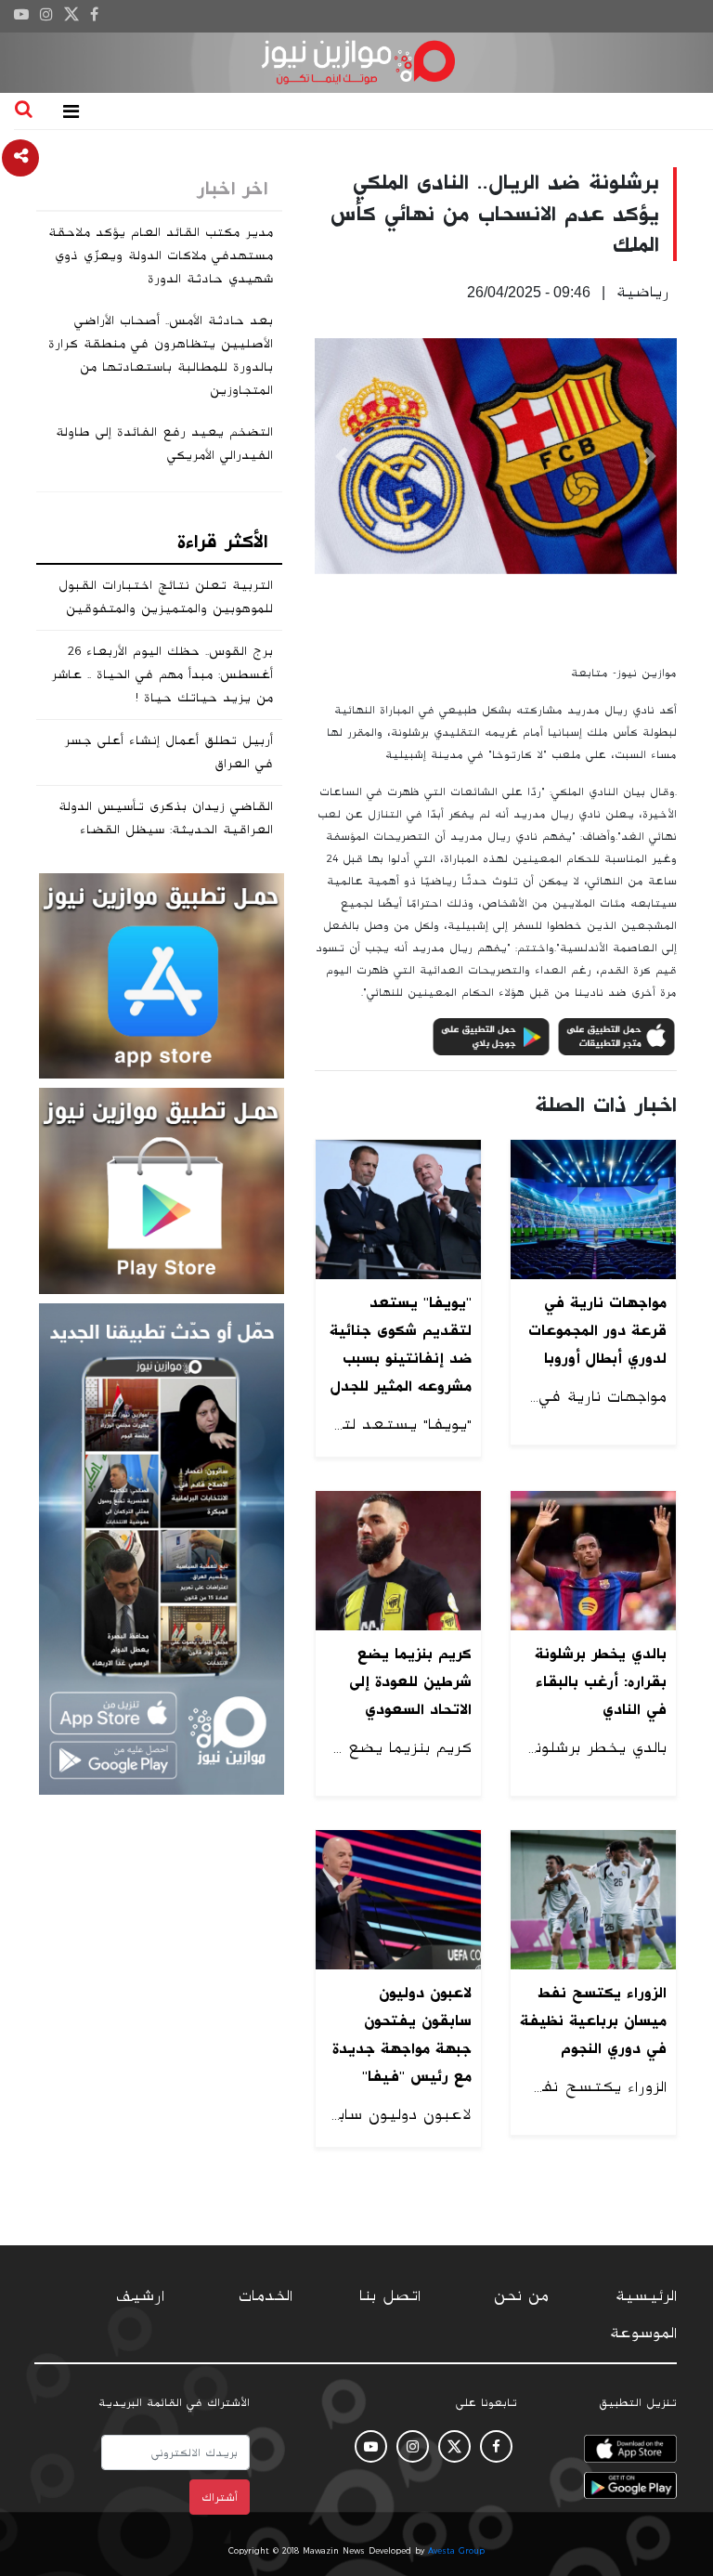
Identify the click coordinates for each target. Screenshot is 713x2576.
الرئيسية (646, 2296)
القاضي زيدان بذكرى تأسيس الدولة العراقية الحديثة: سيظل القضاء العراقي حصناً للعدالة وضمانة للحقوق (159, 830)
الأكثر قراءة (222, 542)
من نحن (521, 2296)
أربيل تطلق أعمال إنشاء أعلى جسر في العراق (169, 752)
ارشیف (140, 2296)
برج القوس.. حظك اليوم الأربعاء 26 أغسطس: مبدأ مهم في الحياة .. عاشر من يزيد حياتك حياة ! (162, 674)
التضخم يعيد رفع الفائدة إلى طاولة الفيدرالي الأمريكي (164, 444)
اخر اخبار (232, 189)
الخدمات (266, 2296)
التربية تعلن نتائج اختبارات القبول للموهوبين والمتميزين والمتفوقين (166, 597)
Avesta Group (456, 2551)
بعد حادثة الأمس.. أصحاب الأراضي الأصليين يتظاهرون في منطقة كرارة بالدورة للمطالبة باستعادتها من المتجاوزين (161, 355)
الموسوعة (643, 2334)
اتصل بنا (390, 2296)
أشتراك (220, 2497)
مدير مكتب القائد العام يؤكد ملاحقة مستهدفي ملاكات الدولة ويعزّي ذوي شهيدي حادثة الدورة (161, 255)
